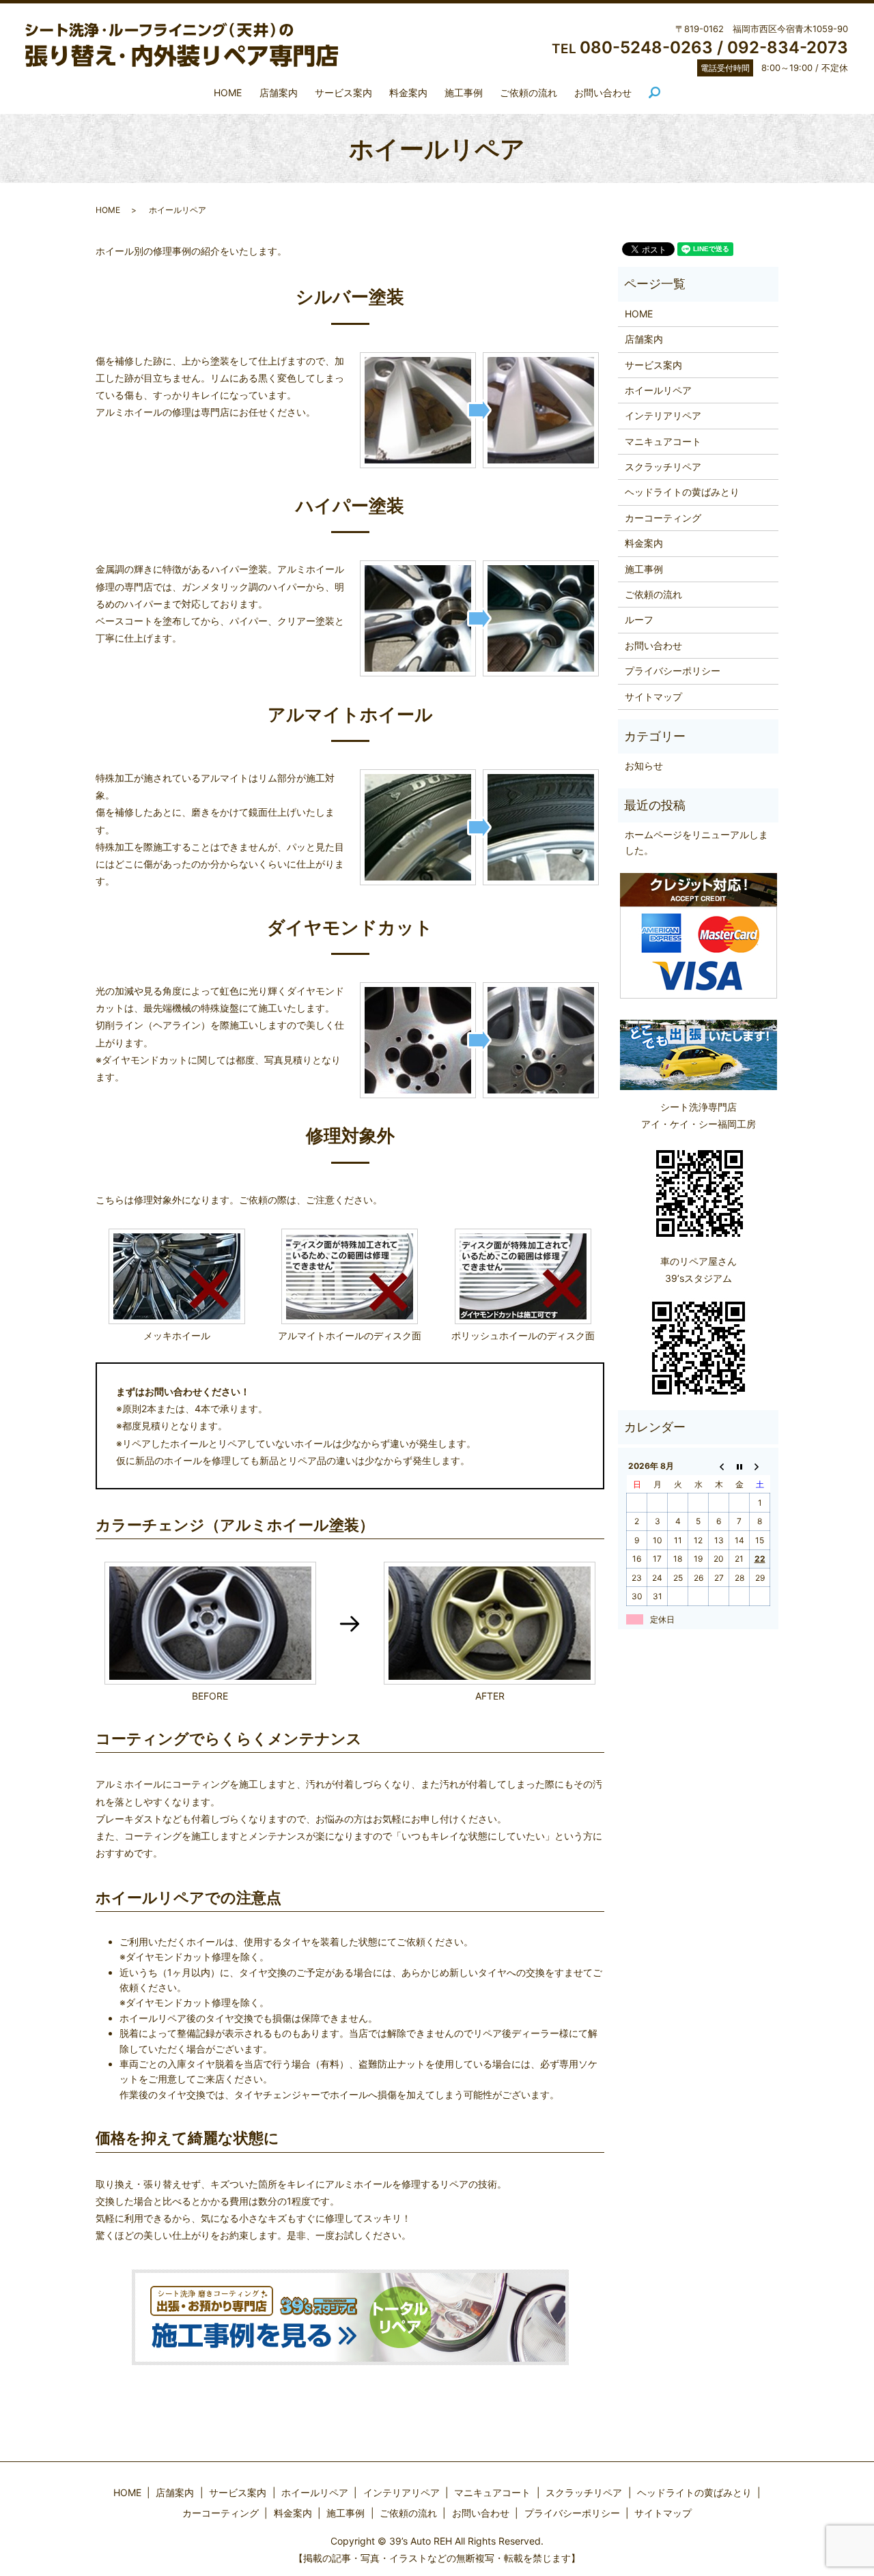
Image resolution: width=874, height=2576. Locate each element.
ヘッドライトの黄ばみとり (682, 492)
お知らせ (644, 765)
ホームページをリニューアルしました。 (696, 842)
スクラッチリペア (663, 467)
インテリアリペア (663, 415)
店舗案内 (279, 92)
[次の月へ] (760, 1466)
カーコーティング (663, 518)
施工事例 (464, 92)
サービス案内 (343, 92)
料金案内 (408, 92)
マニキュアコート (663, 441)
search (661, 93)
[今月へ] (739, 1466)
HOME (228, 92)
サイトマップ (653, 697)
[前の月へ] (719, 1466)
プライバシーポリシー (673, 671)
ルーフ (639, 619)
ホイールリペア (658, 390)
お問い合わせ (603, 92)
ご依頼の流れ (528, 92)
